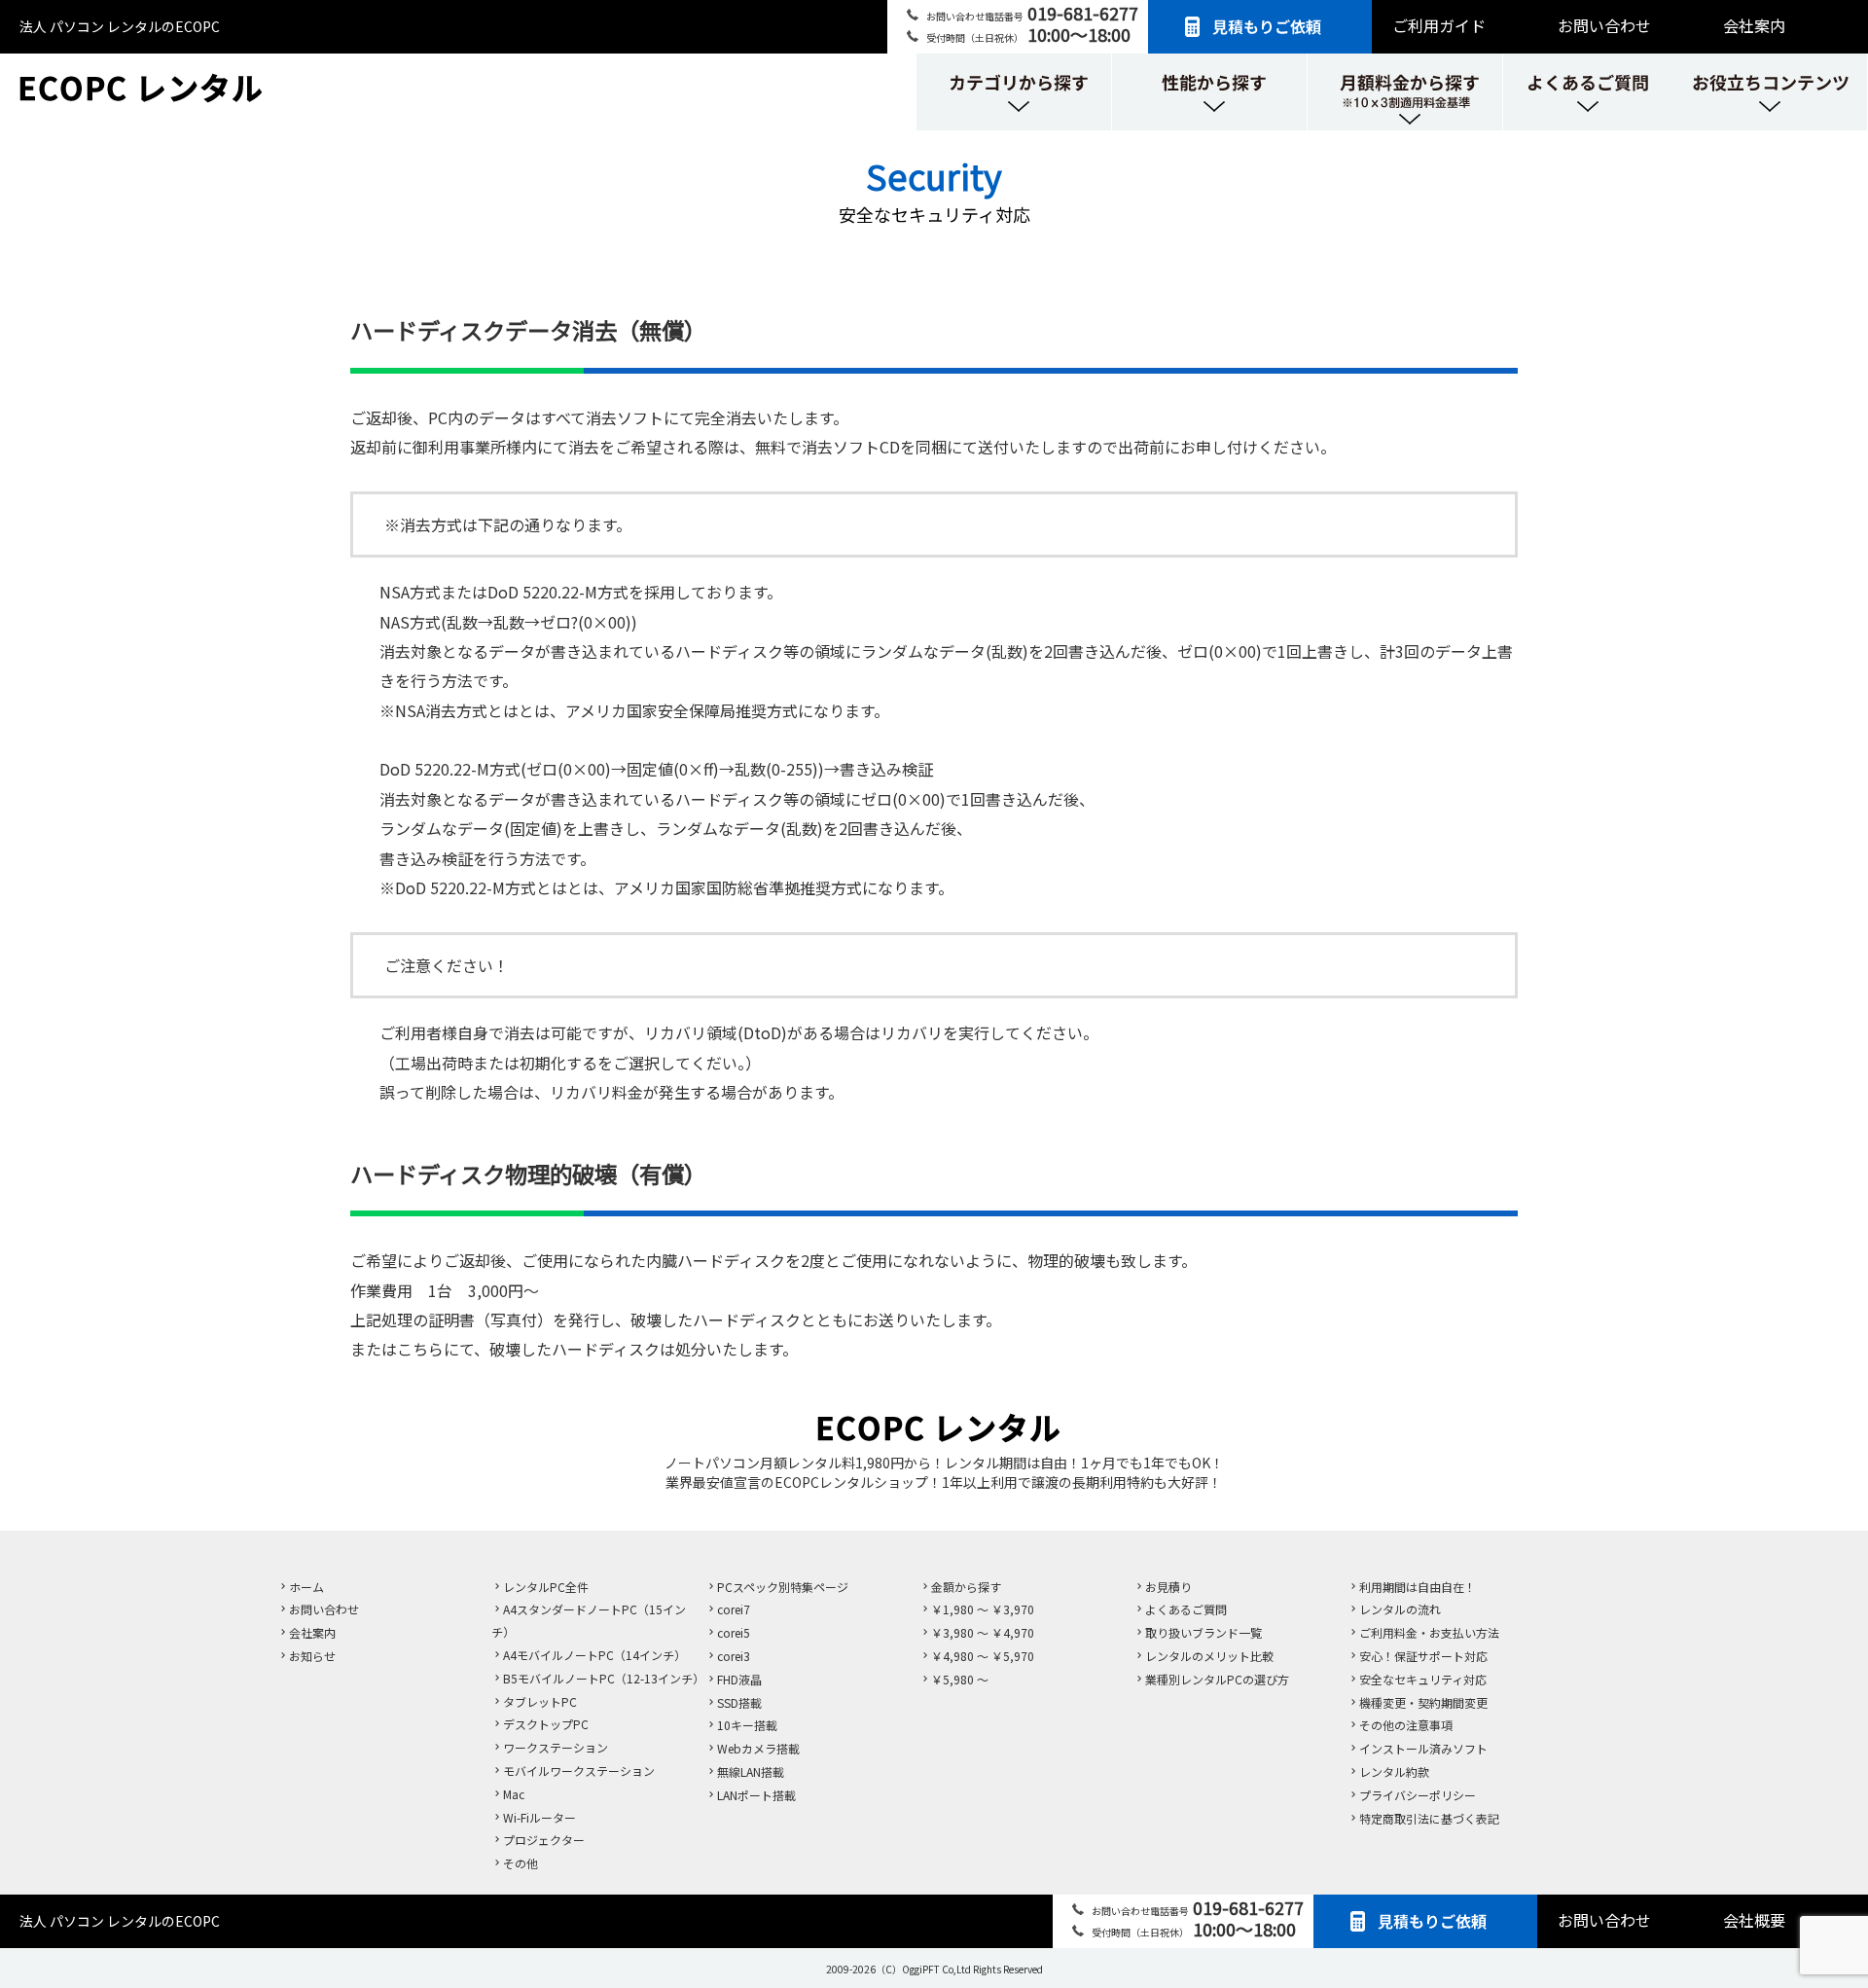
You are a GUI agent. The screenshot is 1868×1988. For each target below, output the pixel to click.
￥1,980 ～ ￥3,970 (983, 1609)
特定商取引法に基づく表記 (1429, 1818)
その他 (521, 1863)
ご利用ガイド (1439, 25)
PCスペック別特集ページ (783, 1587)
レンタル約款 (1394, 1771)
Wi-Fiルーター (539, 1817)
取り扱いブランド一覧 (1203, 1632)
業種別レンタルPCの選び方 (1217, 1679)
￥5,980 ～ (960, 1679)
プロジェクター (544, 1840)
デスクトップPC (546, 1724)
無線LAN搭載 (751, 1771)
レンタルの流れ (1400, 1609)
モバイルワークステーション (579, 1771)
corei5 (734, 1632)
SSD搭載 (739, 1702)
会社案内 (1754, 25)
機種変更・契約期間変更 (1423, 1702)
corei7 (734, 1609)
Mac (514, 1794)
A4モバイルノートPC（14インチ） (594, 1655)
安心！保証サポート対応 (1423, 1656)
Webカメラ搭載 (758, 1748)
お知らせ (312, 1656)
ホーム (306, 1587)
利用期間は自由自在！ (1418, 1587)
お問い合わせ (1604, 25)
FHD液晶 (739, 1679)
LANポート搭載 (756, 1795)
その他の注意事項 (1406, 1725)
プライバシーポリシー (1418, 1795)
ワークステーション (556, 1747)
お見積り (1168, 1587)
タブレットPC (540, 1701)
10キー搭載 (747, 1725)
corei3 (734, 1656)
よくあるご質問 (1186, 1609)
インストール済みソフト (1423, 1748)
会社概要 (1754, 1920)
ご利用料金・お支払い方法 (1429, 1632)
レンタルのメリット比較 (1209, 1656)
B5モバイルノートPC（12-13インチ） (604, 1678)
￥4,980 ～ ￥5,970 (983, 1656)
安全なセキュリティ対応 (1423, 1679)
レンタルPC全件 (546, 1587)
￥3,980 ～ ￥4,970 (983, 1632)
